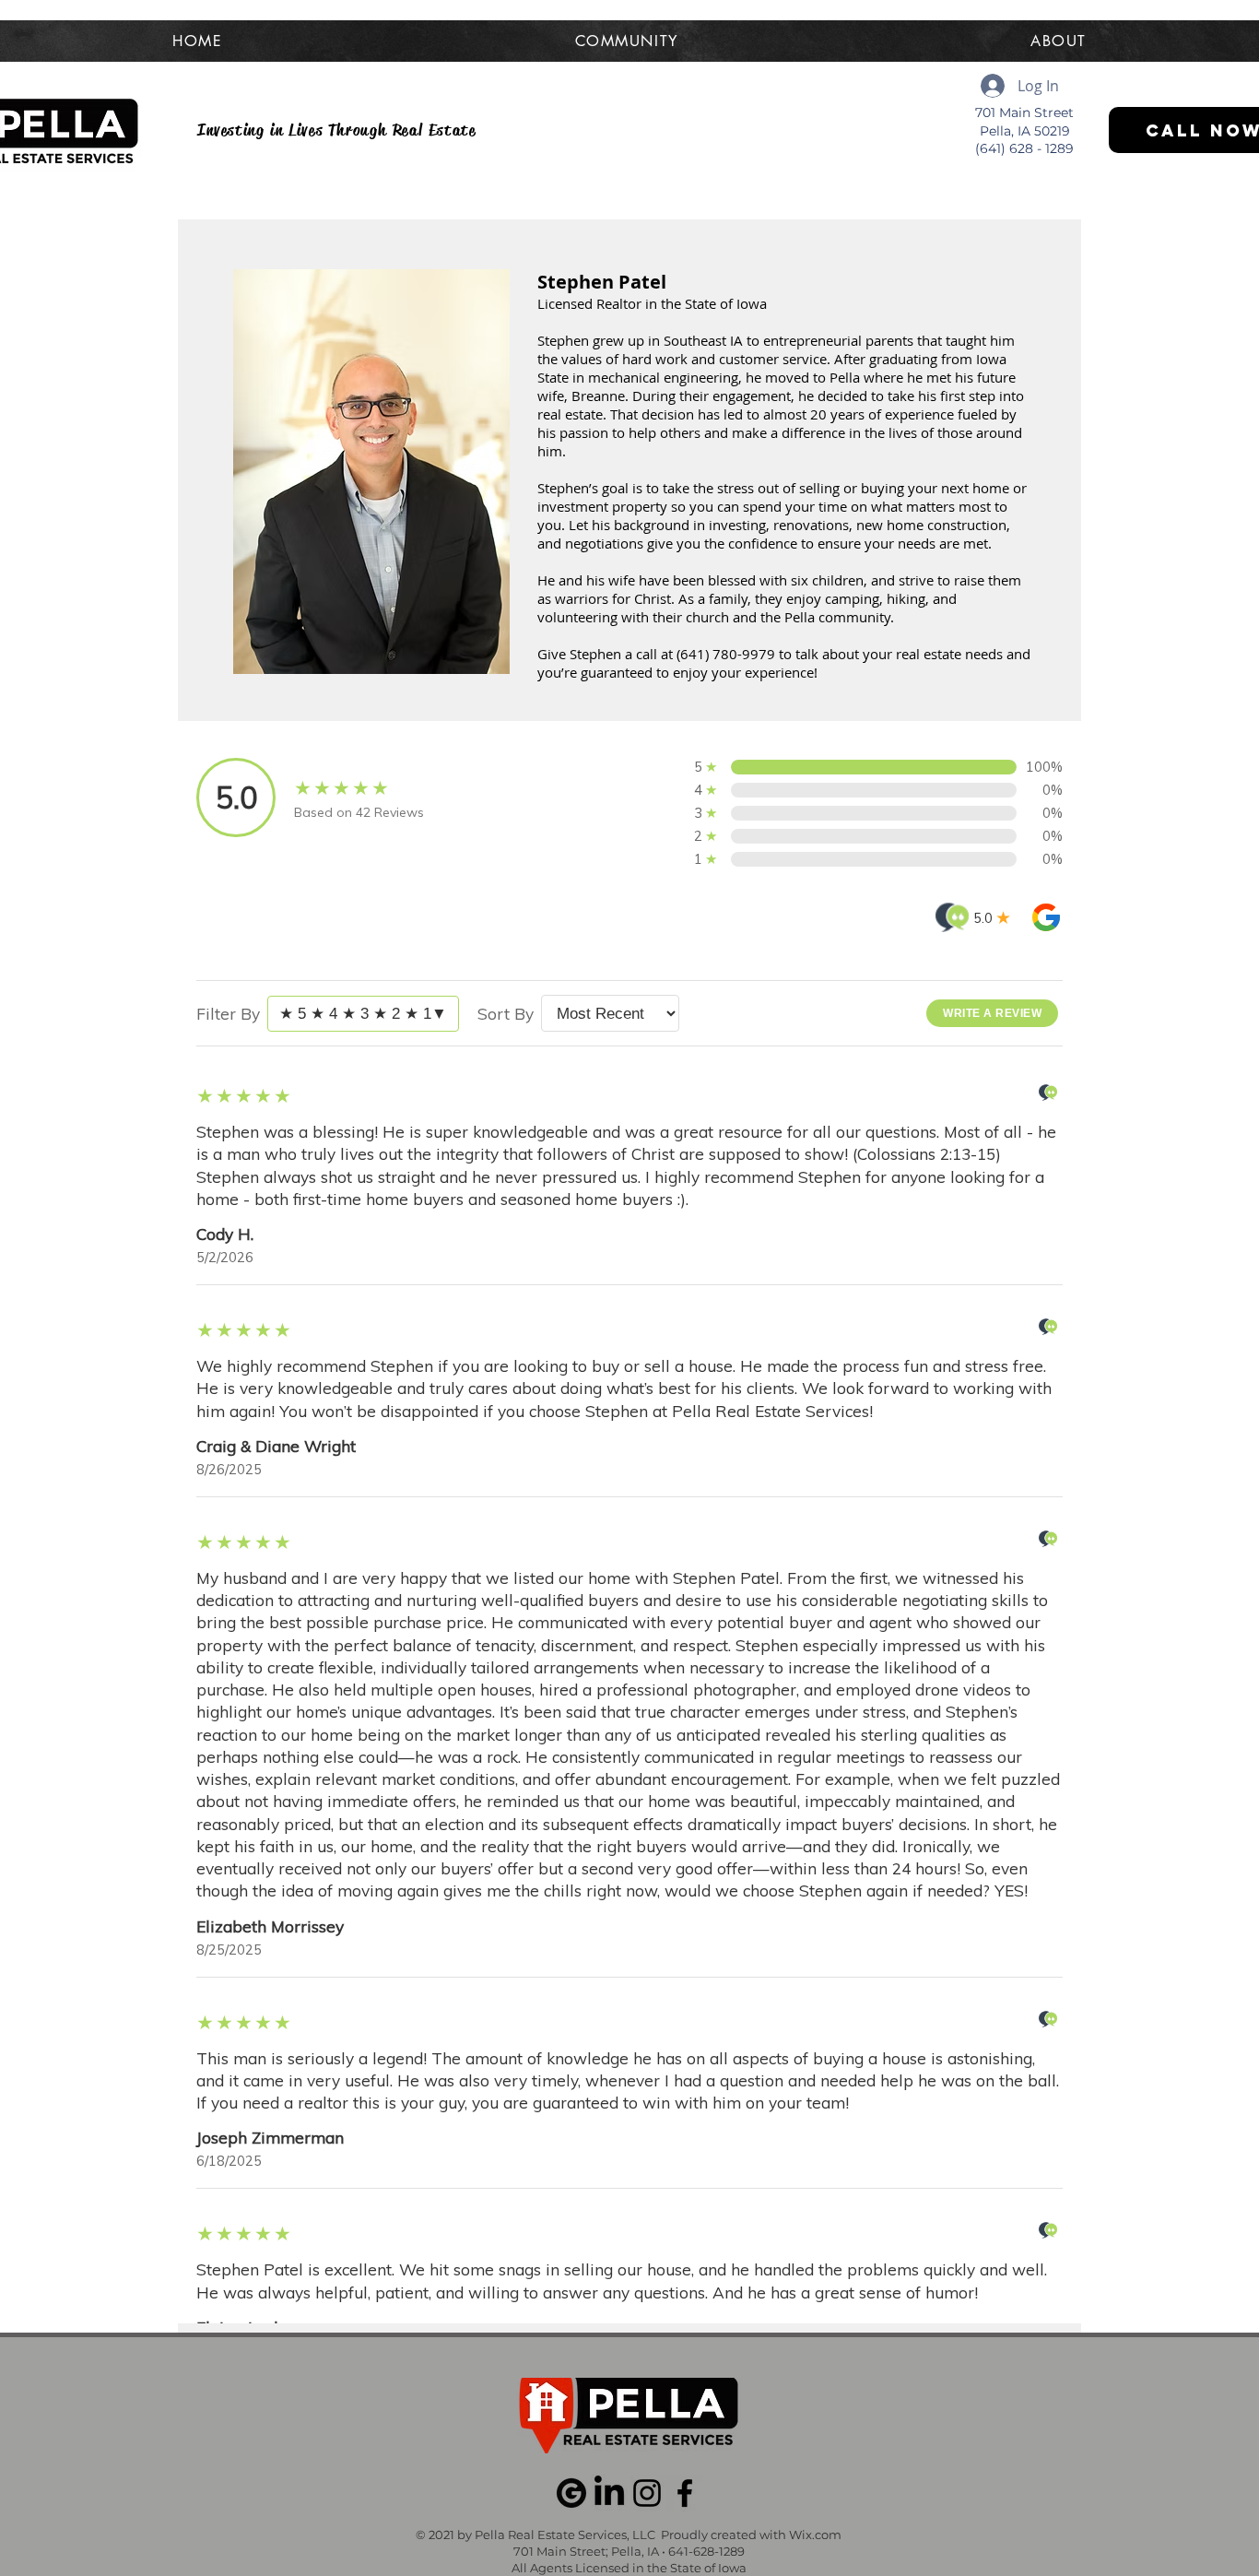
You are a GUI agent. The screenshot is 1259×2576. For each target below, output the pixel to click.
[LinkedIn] (609, 2493)
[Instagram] (647, 2493)
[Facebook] (685, 2493)
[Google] (571, 2493)
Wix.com (815, 2535)
